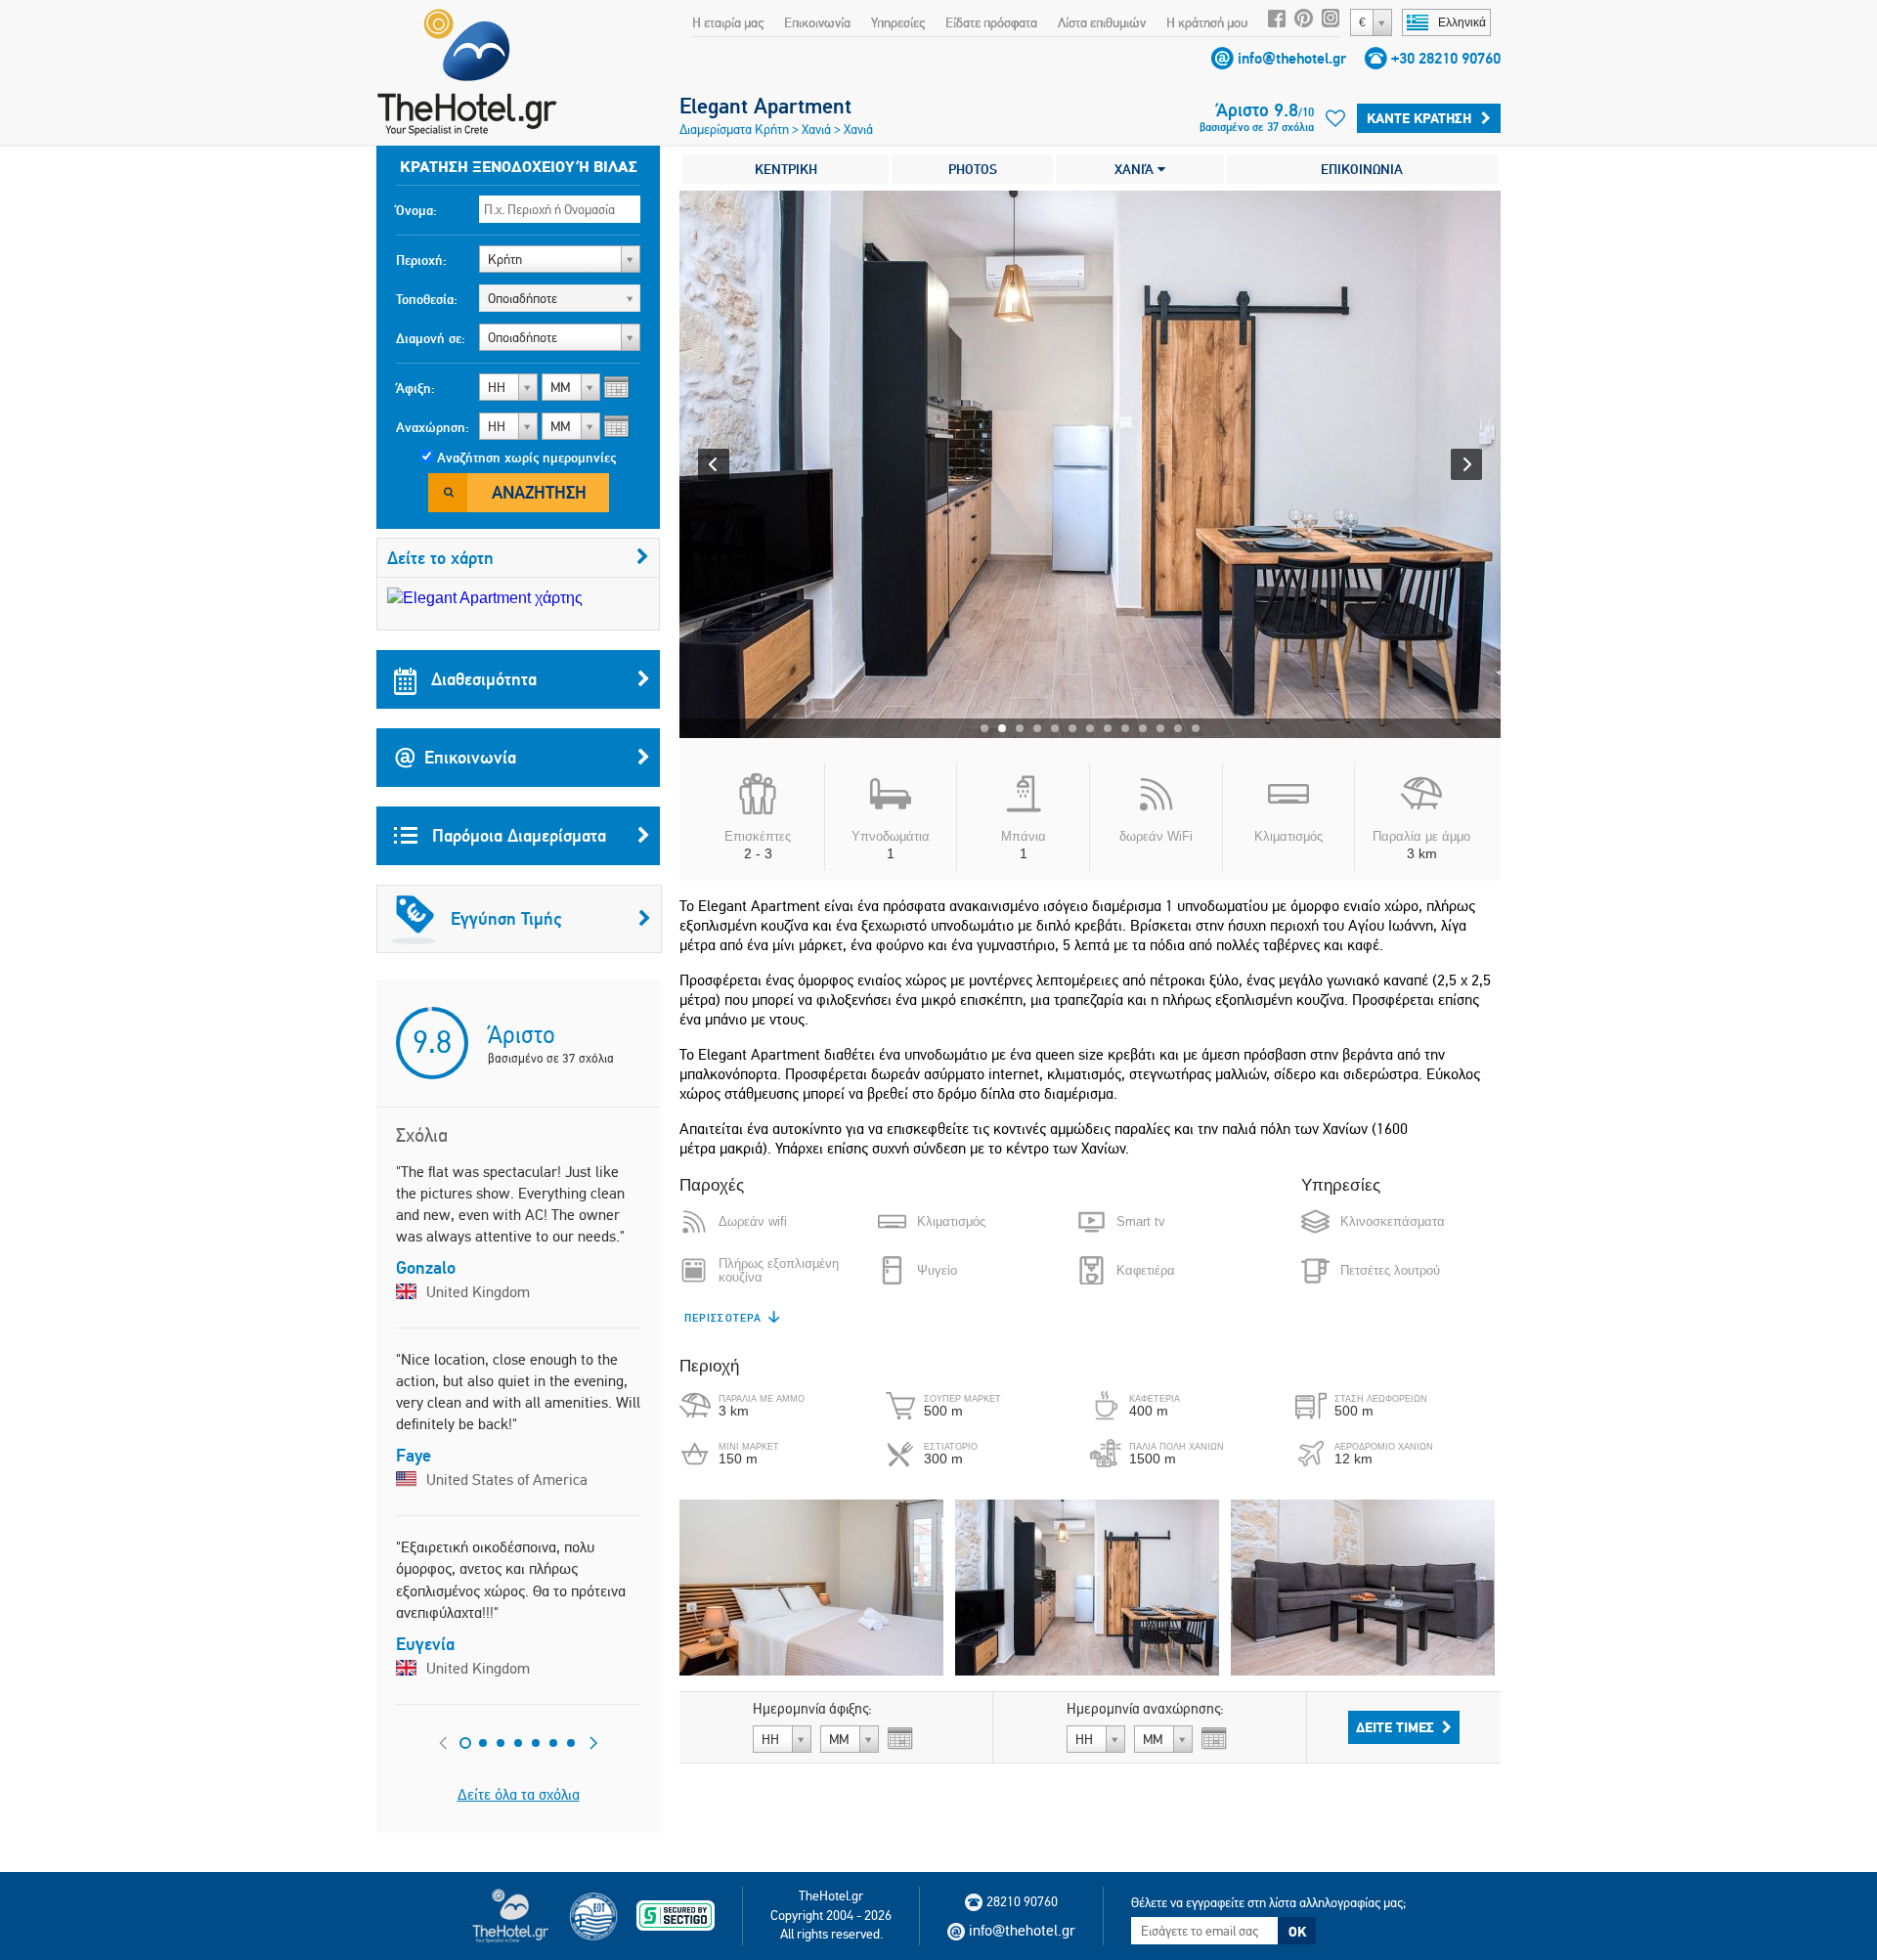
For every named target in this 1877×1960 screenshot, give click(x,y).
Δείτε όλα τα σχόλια (519, 1794)
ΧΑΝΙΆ (1136, 169)
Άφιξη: (415, 388)
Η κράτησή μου (1207, 22)
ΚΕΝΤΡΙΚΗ (786, 169)
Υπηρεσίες (898, 22)
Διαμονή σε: (431, 338)
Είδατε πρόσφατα (991, 22)
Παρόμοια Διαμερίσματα (517, 835)
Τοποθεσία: (427, 299)
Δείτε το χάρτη (440, 558)
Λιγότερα (712, 1318)
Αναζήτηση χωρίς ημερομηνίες (526, 457)
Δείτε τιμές (1395, 1727)
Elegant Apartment (765, 106)
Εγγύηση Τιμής (506, 918)
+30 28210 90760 (1446, 58)
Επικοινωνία (817, 22)
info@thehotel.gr (1292, 58)
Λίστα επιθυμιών (1102, 22)
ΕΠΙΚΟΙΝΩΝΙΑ (1362, 169)
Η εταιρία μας (728, 22)
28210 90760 (1022, 1901)
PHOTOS (973, 169)
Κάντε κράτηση (1419, 118)
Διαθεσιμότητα (481, 679)
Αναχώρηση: (433, 427)
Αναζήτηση (539, 492)
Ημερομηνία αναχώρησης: (1145, 1709)
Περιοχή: (421, 260)
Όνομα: (416, 210)
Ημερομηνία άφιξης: (812, 1709)
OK (1297, 1932)
